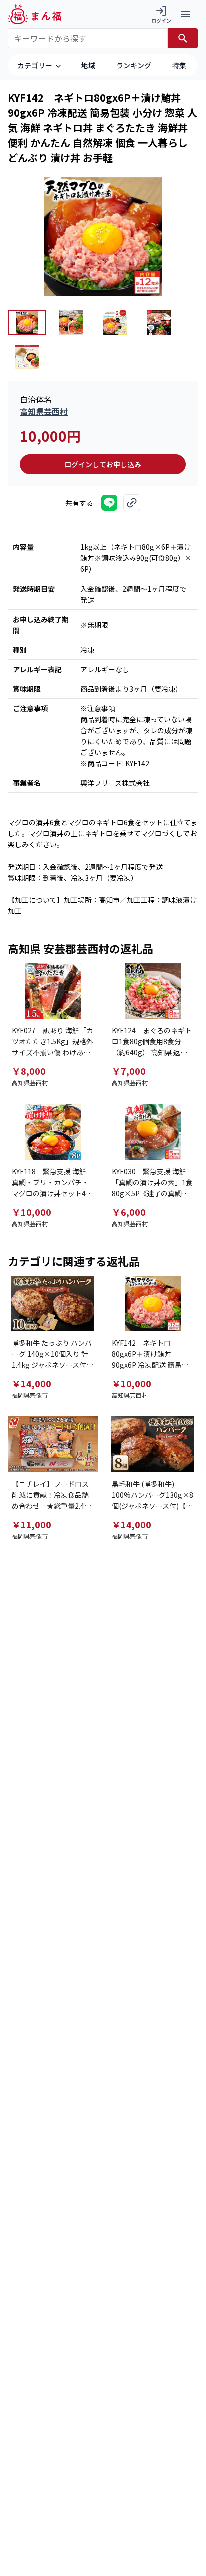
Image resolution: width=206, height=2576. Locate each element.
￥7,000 (129, 1071)
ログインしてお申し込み (103, 464)
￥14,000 (32, 1383)
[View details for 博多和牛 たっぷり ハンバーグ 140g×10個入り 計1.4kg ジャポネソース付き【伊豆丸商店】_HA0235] (53, 1304)
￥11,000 (32, 1524)
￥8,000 (29, 1071)
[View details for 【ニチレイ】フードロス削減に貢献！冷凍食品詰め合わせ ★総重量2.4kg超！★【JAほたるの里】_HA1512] (53, 1444)
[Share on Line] (109, 503)
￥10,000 (32, 1212)
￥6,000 (129, 1212)
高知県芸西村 (44, 411)
